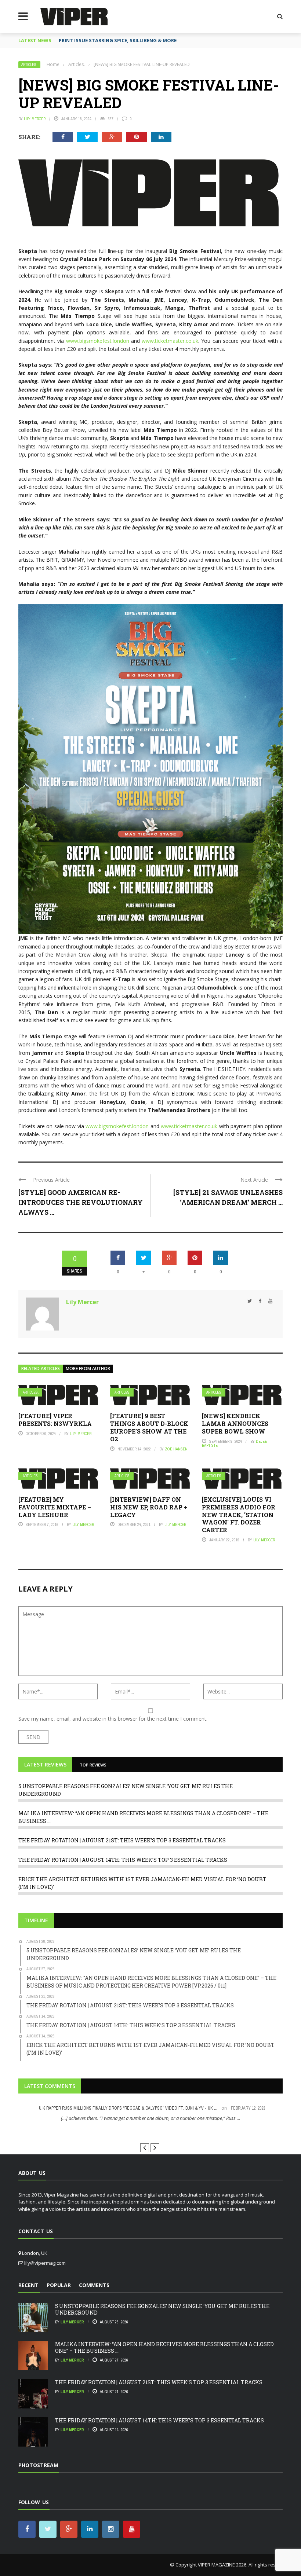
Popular (59, 2285)
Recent (28, 2285)
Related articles (41, 1368)
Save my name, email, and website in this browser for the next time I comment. (113, 1719)
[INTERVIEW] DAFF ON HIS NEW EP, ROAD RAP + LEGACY (149, 1507)
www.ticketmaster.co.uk (170, 341)
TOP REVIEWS (93, 1765)
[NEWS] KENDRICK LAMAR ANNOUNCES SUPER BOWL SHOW (235, 1423)
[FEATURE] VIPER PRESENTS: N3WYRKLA (55, 1420)
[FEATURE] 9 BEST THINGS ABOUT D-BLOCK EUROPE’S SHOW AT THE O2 (149, 1427)
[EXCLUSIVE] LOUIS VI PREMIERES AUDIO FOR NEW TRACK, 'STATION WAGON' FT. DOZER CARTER (239, 1515)
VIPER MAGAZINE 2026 (222, 2565)
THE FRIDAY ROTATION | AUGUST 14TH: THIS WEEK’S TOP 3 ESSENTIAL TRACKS (123, 1860)
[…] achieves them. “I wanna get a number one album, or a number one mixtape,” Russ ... (150, 2118)
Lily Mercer (35, 119)
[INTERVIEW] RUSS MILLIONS (151, 2131)
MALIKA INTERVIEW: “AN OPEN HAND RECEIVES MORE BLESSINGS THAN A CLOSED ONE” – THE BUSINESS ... (164, 2347)
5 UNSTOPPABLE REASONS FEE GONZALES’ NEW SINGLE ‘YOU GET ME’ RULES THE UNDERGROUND (162, 2309)
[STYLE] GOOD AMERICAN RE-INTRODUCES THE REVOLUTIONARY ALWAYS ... (81, 1202)
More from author (88, 1368)
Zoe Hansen (176, 1449)
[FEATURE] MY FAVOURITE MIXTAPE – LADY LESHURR (55, 1507)
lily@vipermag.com (45, 2263)
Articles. (29, 65)
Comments (94, 2285)
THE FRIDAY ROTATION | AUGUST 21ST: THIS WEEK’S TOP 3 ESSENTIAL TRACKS (122, 1840)
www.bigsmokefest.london (98, 341)
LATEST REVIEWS (45, 1764)
